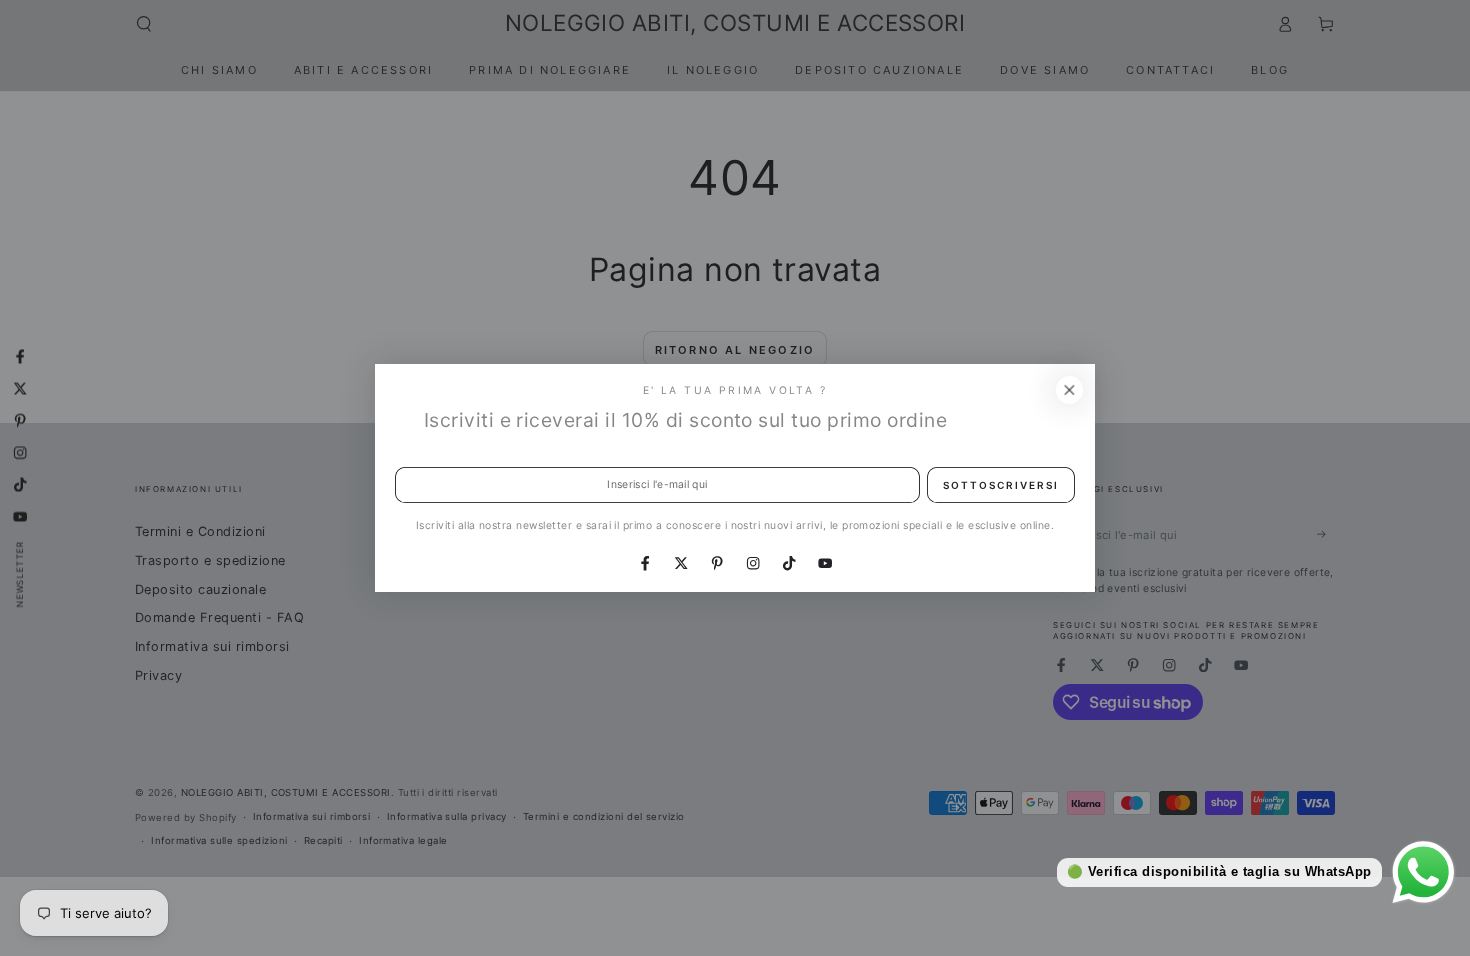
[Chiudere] (1069, 389)
